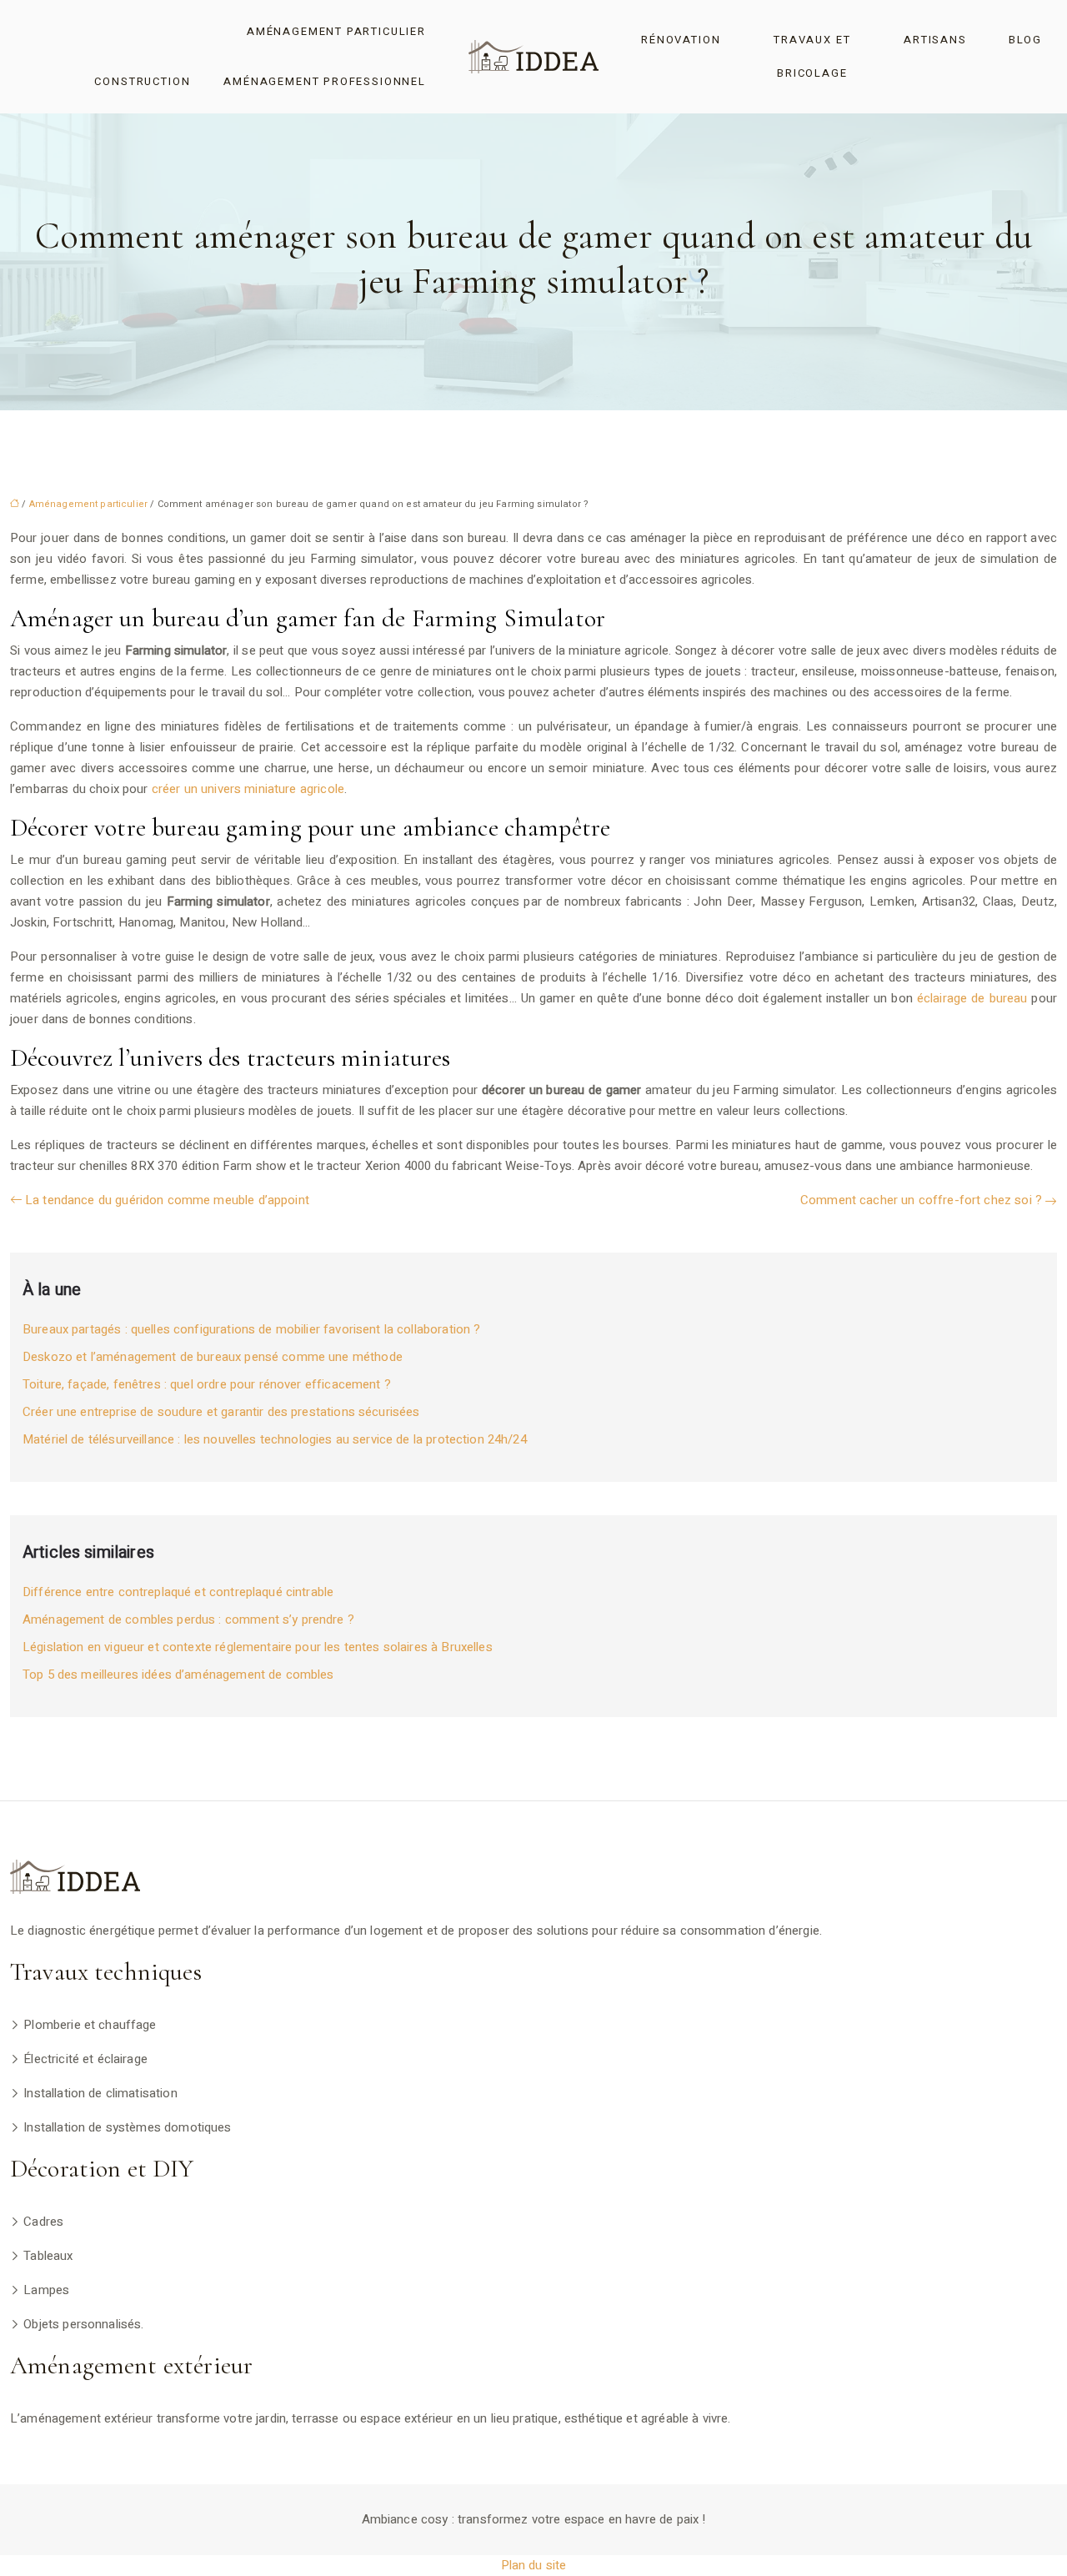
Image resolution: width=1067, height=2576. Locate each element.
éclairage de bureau (972, 998)
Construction (142, 81)
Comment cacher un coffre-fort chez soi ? (921, 1200)
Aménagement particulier (336, 31)
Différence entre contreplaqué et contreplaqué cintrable (178, 1592)
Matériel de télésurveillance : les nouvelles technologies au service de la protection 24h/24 (275, 1439)
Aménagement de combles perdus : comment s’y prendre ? (188, 1619)
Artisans (935, 40)
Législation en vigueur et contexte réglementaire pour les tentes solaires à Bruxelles (258, 1647)
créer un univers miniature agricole (248, 789)
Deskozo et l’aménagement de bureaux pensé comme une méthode (213, 1357)
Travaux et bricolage (812, 56)
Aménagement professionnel (325, 81)
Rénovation (681, 40)
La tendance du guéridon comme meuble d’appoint (167, 1200)
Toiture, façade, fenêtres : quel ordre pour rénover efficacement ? (207, 1384)
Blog (1025, 40)
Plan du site (534, 2565)
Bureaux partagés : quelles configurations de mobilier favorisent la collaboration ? (251, 1329)
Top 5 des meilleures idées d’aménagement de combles (178, 1675)
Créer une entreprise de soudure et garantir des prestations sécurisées (221, 1412)
